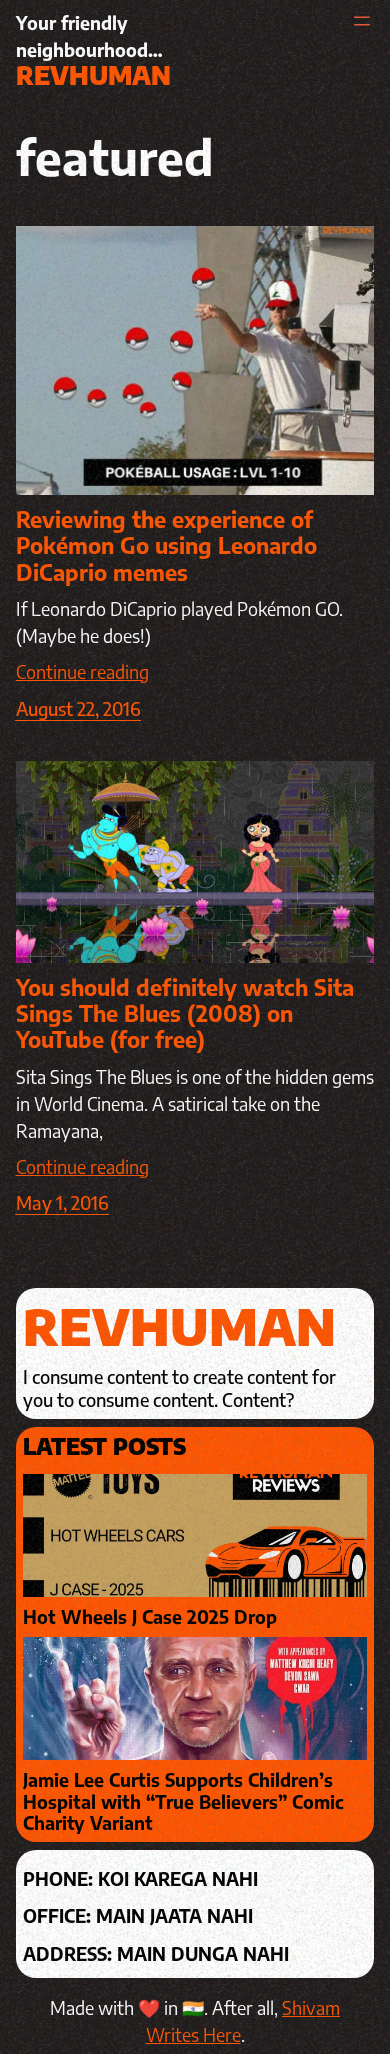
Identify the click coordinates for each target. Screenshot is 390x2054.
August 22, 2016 (78, 708)
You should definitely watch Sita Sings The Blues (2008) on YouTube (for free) (185, 1013)
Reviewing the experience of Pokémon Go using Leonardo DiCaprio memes (166, 545)
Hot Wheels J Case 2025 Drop (150, 1617)
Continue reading (82, 671)
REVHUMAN (93, 75)
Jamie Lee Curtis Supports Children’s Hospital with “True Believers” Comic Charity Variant (183, 1801)
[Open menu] (362, 21)
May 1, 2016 (62, 1202)
